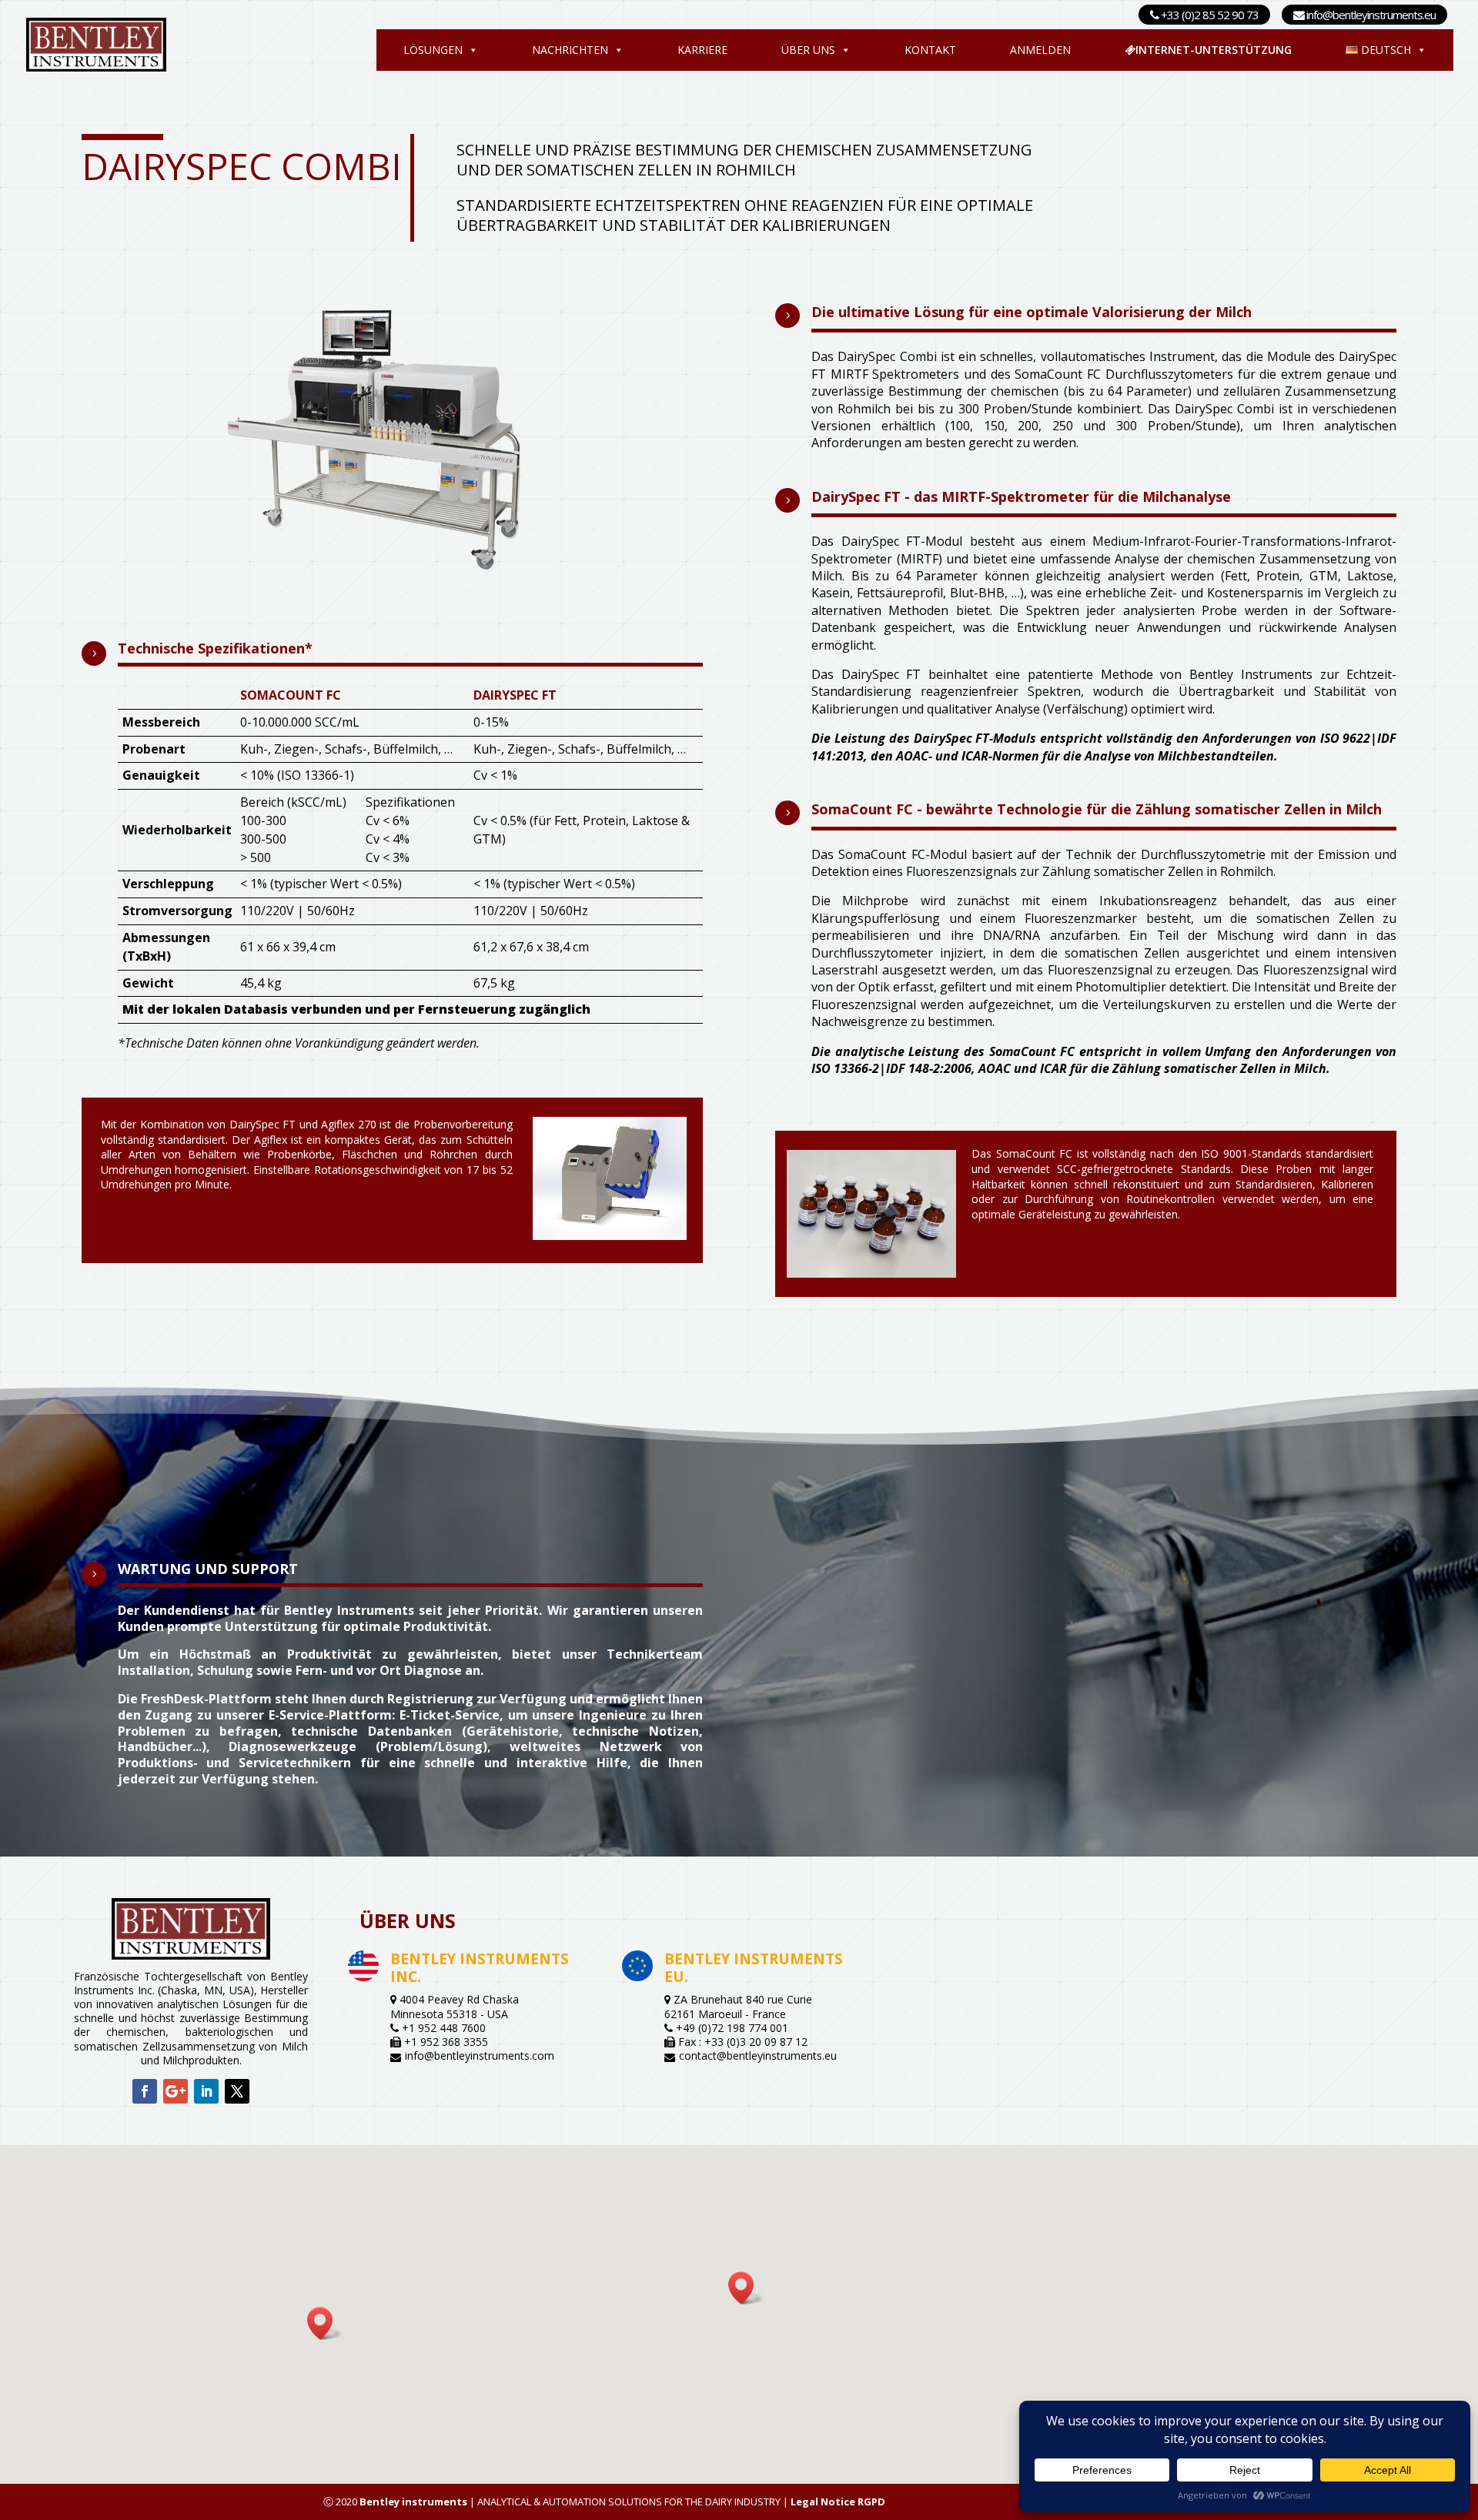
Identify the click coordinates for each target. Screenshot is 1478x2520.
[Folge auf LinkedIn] (206, 2091)
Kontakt (930, 50)
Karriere (702, 50)
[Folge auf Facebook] (145, 2091)
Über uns (808, 50)
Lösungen (433, 50)
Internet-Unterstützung (1214, 50)
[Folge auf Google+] (176, 2091)
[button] (746, 2288)
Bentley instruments (413, 2502)
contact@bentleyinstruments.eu (758, 2055)
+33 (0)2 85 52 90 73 (1209, 15)
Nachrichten (570, 50)
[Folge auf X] (237, 2091)
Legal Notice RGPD (838, 2502)
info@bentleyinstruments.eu (1370, 15)
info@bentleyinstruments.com (480, 2055)
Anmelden (1040, 50)
